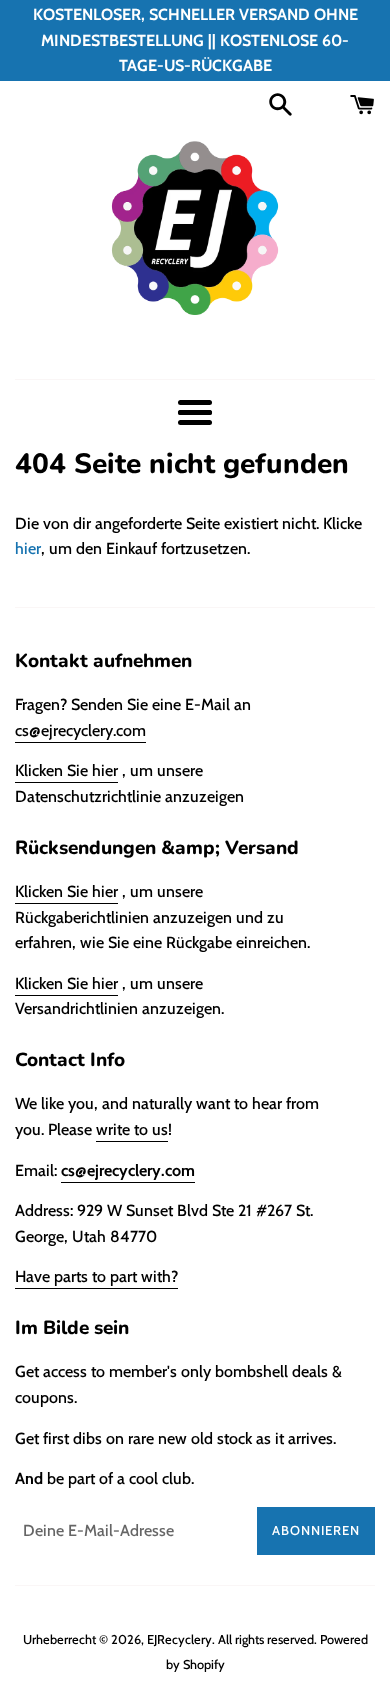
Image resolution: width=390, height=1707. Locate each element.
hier (28, 548)
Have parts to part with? (96, 1276)
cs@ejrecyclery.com (80, 730)
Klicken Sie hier (66, 770)
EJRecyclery (179, 1639)
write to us (132, 1129)
